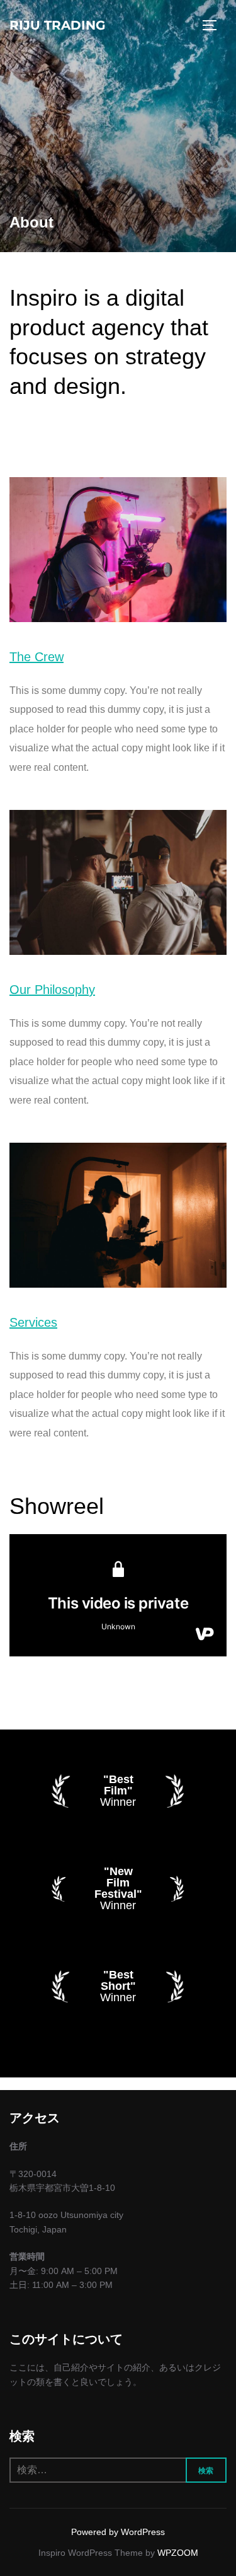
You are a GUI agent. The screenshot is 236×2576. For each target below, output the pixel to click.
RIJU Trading (57, 25)
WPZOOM (178, 2553)
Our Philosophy (52, 990)
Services (33, 1322)
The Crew (37, 657)
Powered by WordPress (118, 2532)
